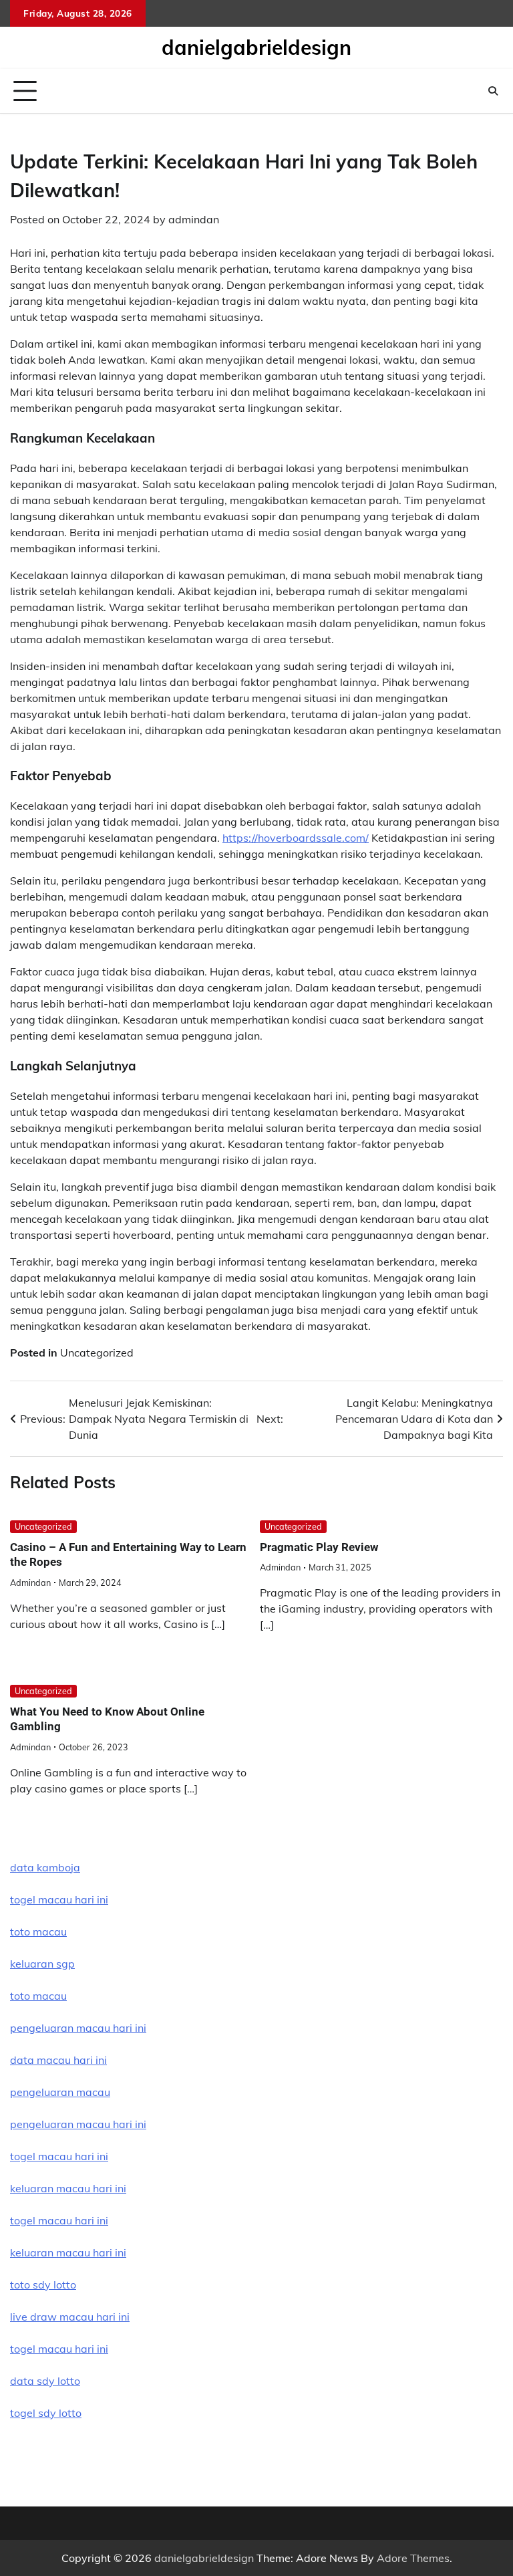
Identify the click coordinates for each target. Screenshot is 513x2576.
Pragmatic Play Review (319, 1547)
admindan (194, 219)
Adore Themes (413, 2558)
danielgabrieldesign (256, 47)
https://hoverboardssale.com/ (296, 838)
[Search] (493, 91)
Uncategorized (97, 1353)
